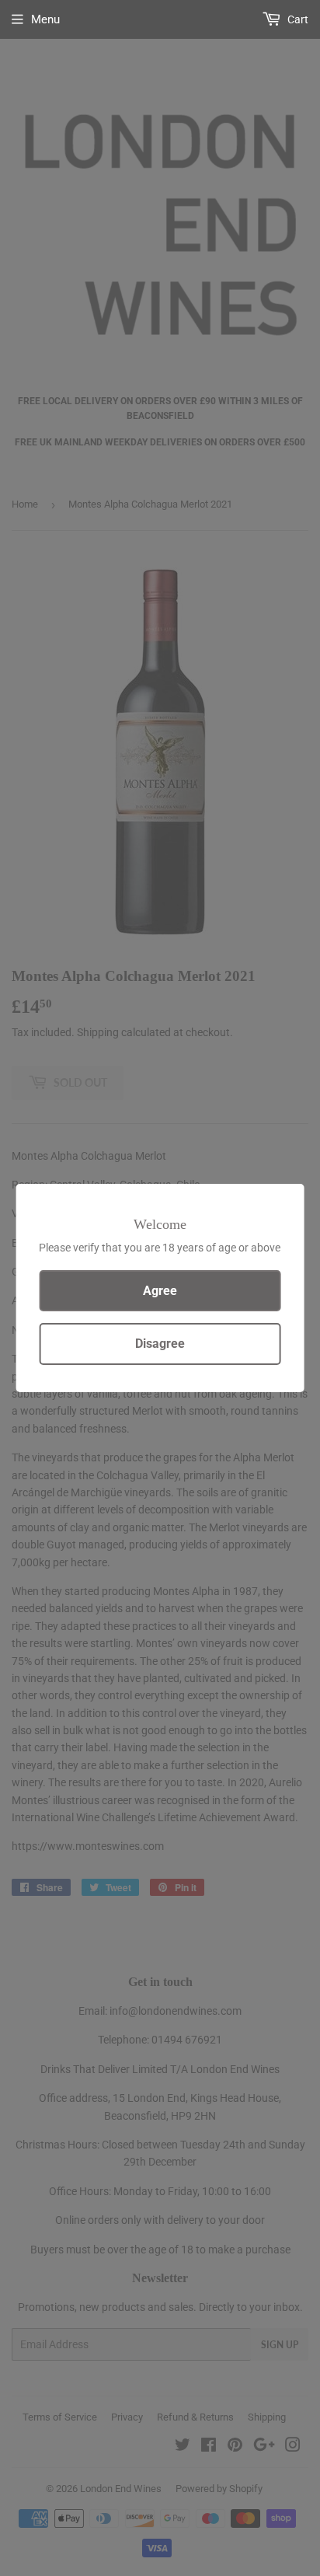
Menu (45, 19)
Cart (297, 19)
